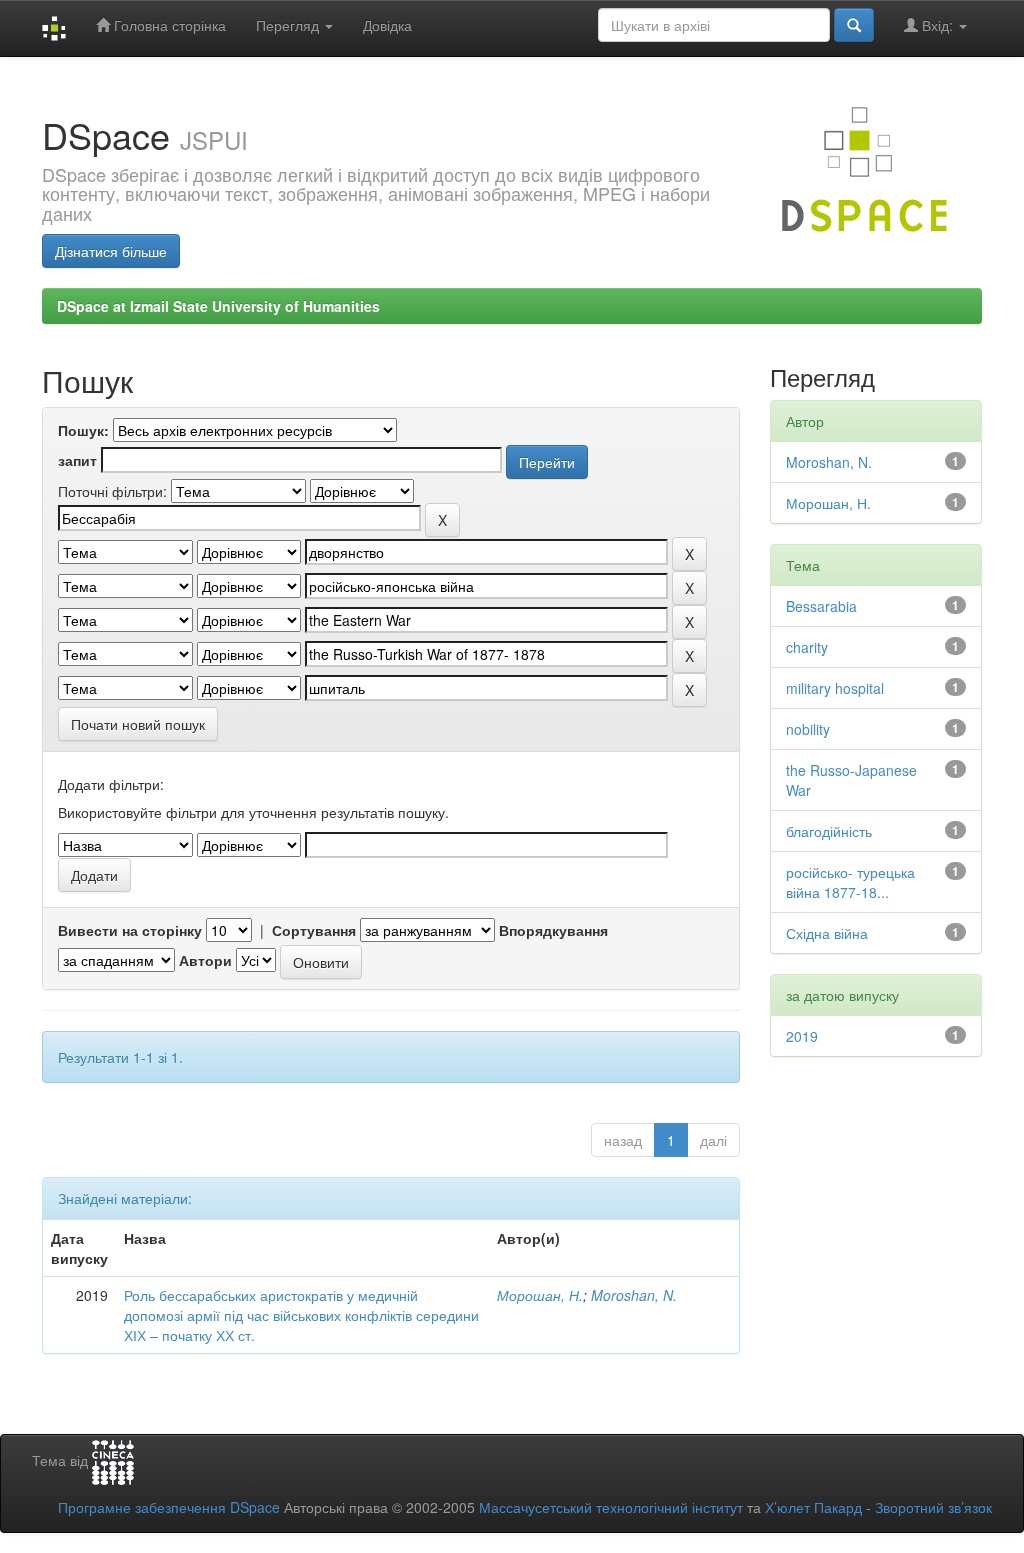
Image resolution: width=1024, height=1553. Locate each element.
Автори (205, 960)
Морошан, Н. (540, 1295)
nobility (808, 729)
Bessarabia (821, 606)
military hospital (835, 688)
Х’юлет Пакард (813, 1507)
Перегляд (289, 25)
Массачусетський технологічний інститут (611, 1507)
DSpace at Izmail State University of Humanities (218, 306)
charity (807, 647)
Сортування (314, 930)
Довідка (387, 25)
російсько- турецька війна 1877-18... (850, 882)
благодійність (829, 831)
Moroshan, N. (634, 1295)
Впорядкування (553, 930)
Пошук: (83, 430)
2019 (802, 1036)
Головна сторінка (168, 25)
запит (77, 460)
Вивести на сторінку (130, 930)
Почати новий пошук (138, 724)
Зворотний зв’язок (933, 1507)
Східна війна (827, 933)
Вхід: (937, 25)
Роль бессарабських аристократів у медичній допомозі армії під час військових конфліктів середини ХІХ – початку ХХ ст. (301, 1315)
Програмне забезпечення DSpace (169, 1507)
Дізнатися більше (111, 251)
